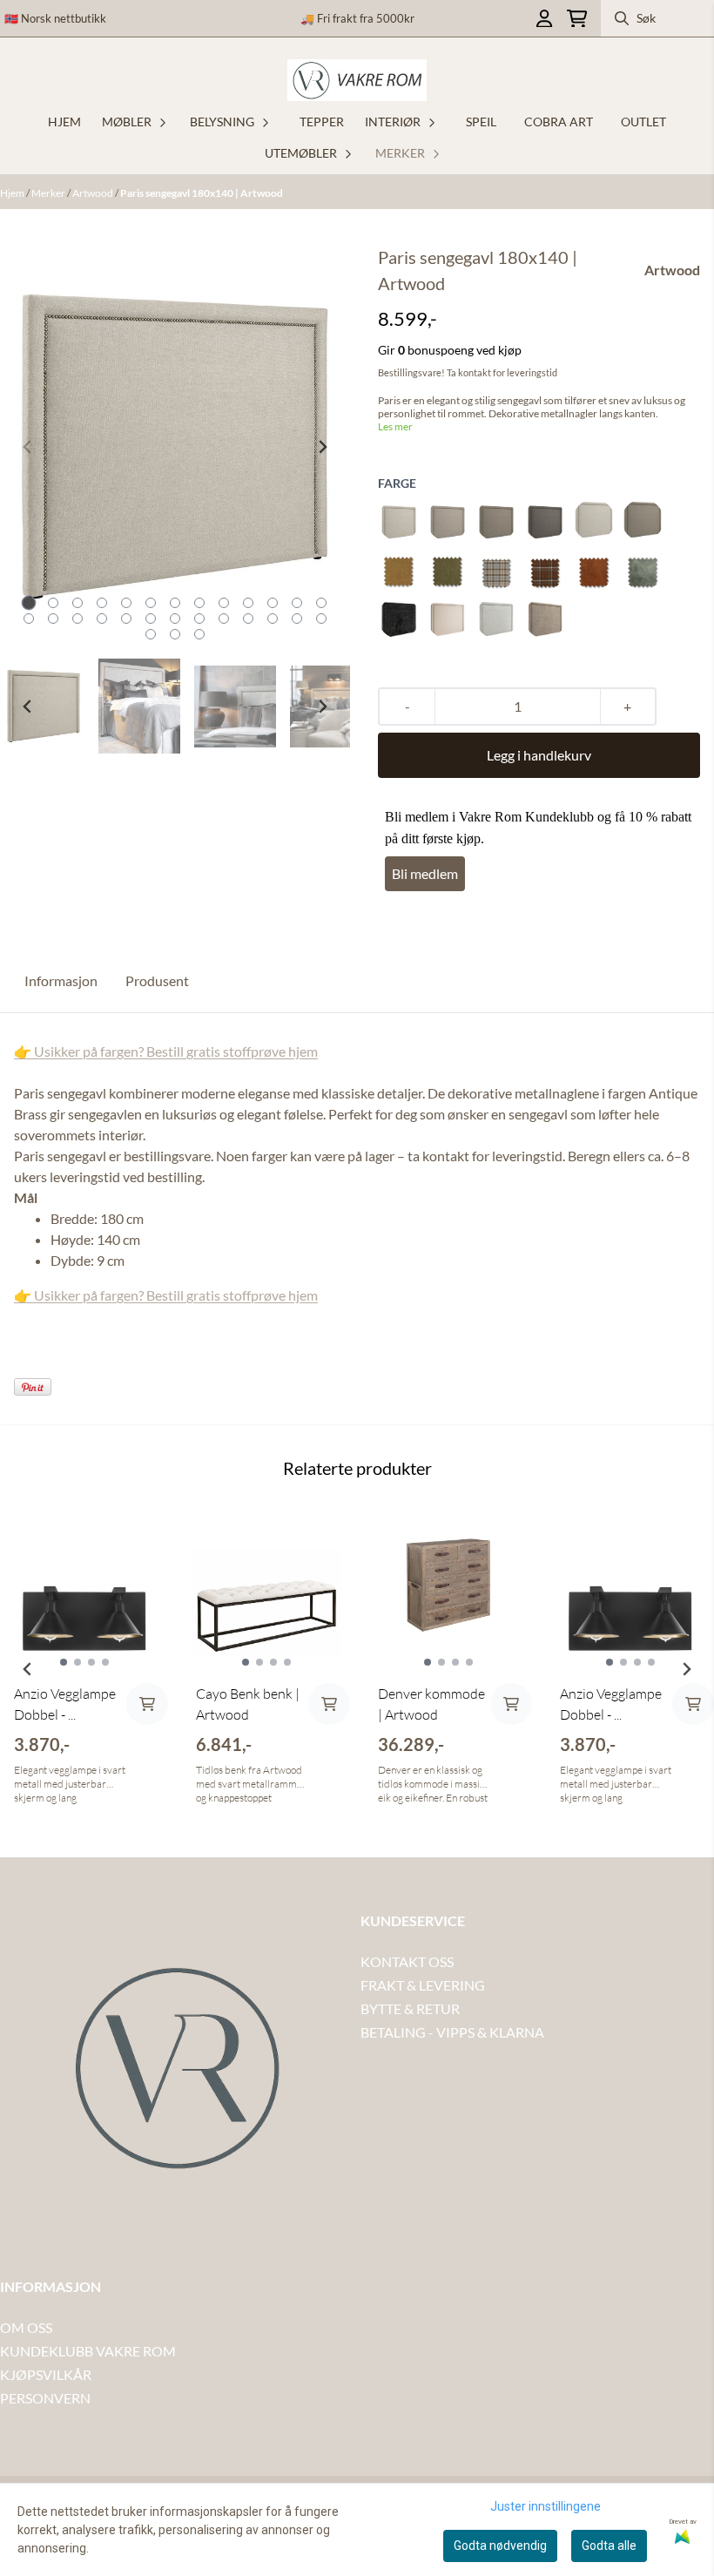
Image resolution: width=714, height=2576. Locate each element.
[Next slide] (322, 447)
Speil (481, 122)
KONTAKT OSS (407, 1961)
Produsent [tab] (157, 980)
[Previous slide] (28, 447)
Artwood (94, 193)
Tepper (322, 122)
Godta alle (609, 2546)
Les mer (395, 426)
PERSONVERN (45, 2398)
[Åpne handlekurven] (577, 19)
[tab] (29, 603)
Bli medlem (425, 873)
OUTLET (643, 122)
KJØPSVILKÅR (46, 2374)
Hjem (13, 193)
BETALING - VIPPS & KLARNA (452, 2032)
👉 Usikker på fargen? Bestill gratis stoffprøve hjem (166, 1051)
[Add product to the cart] (147, 1704)
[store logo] (357, 80)
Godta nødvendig (500, 2546)
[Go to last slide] (28, 707)
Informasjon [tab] (61, 980)
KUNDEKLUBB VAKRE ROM (88, 2351)
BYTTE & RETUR (410, 2008)
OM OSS (26, 2327)
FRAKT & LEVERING (423, 1985)
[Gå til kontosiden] (544, 19)
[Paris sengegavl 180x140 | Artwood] (175, 446)
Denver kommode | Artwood (431, 1704)
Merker (49, 193)
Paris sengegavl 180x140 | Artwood (202, 193)
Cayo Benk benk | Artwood (248, 1704)
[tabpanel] (84, 1662)
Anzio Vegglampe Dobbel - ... (65, 1704)
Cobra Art (559, 122)
